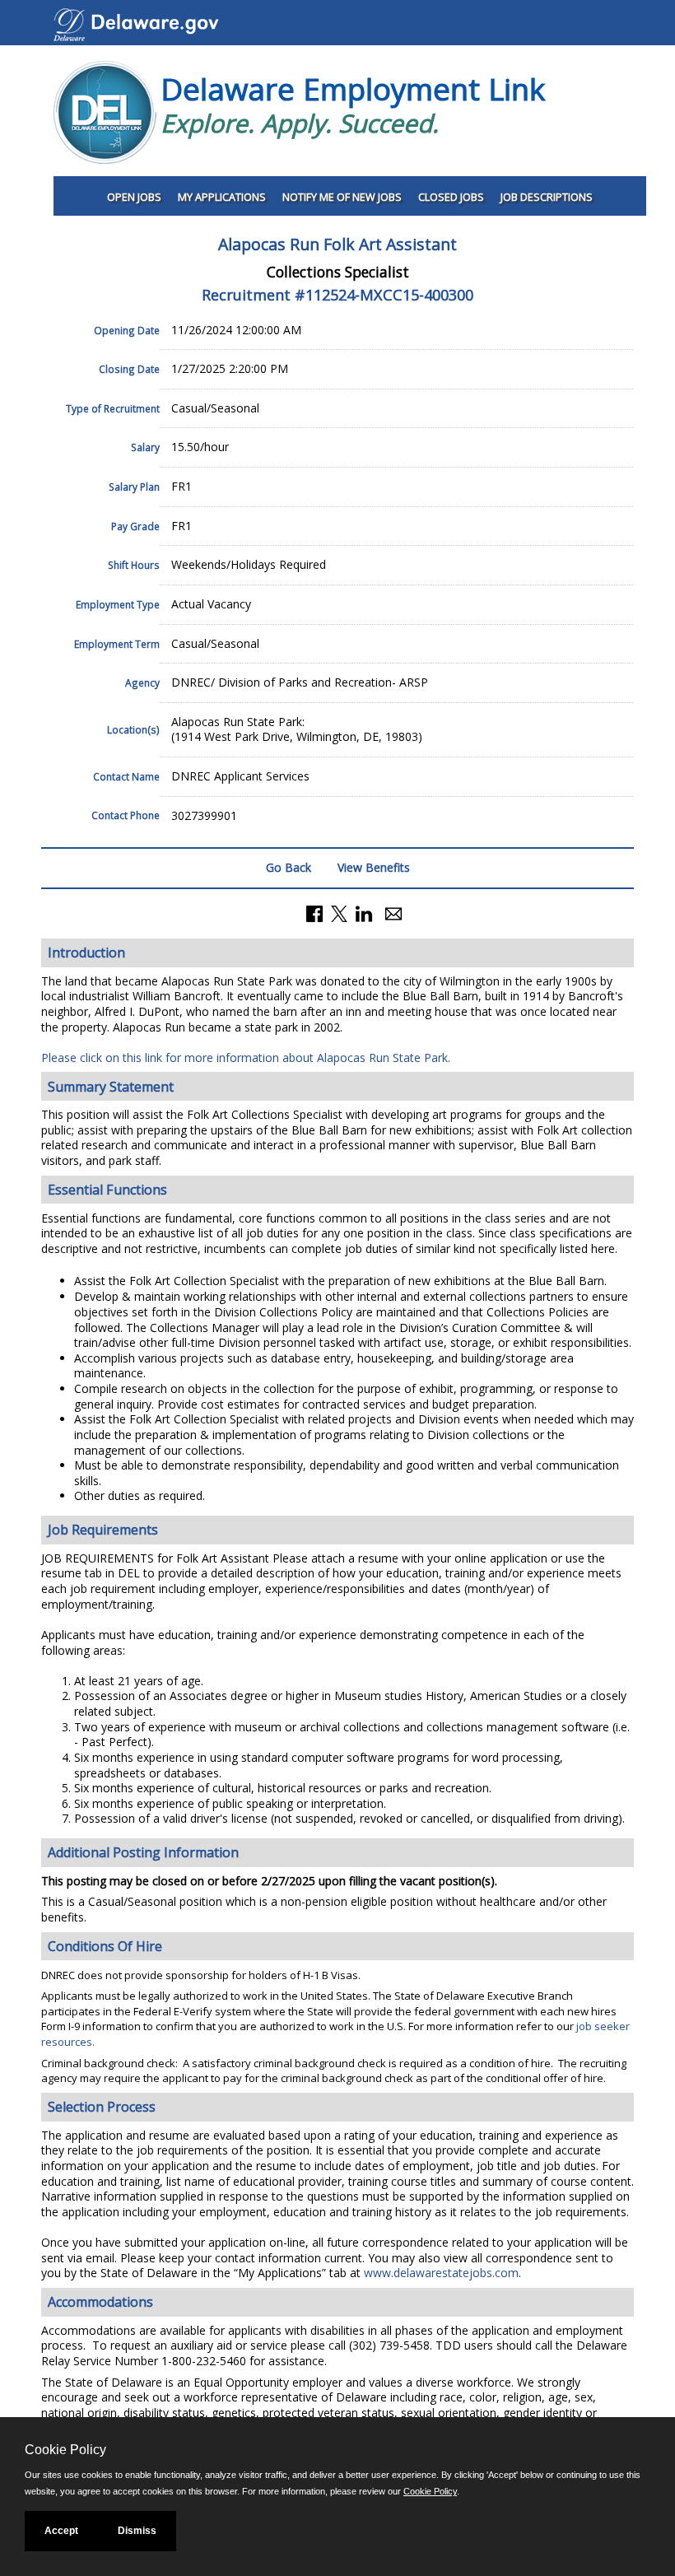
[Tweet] (339, 913)
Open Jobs (134, 197)
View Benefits (374, 867)
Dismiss (137, 2531)
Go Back (289, 867)
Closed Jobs (451, 197)
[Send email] (393, 913)
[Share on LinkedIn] (364, 913)
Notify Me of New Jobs (342, 197)
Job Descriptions (547, 197)
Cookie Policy (430, 2491)
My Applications (222, 197)
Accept (61, 2531)
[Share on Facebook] (314, 913)
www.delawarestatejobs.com (441, 2273)
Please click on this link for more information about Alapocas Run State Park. (246, 1057)
